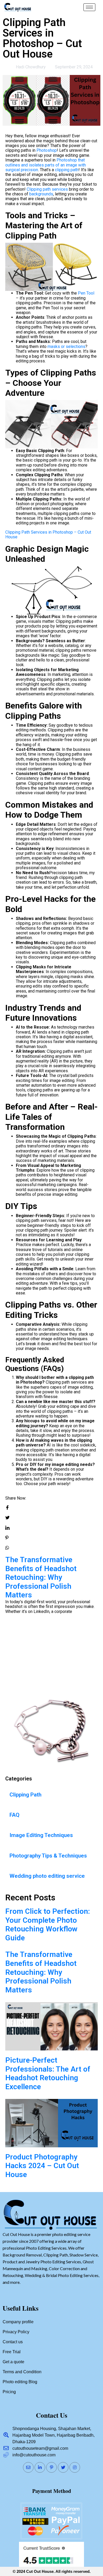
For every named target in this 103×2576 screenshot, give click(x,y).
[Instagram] (75, 2467)
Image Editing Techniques (41, 1835)
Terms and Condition (22, 2372)
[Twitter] (63, 2467)
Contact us (13, 2342)
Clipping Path (25, 1795)
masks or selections (66, 346)
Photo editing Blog (20, 2382)
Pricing (9, 2392)
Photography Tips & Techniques (48, 1856)
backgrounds (41, 194)
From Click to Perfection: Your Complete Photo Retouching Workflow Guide (48, 1925)
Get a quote (13, 2362)
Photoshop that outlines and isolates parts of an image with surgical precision (46, 165)
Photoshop (47, 150)
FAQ (15, 1815)
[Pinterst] (51, 2467)
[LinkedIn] (40, 2467)
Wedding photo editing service (47, 1876)
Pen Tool (86, 293)
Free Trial (12, 2352)
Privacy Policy (16, 2332)
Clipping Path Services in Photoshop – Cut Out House (48, 535)
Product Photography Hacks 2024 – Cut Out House (42, 2166)
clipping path (67, 170)
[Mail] (28, 2467)
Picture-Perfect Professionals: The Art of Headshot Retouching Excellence (48, 1639)
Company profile (18, 2322)
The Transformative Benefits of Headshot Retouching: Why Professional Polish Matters (41, 1972)
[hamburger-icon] (89, 7)
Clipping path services (47, 189)
